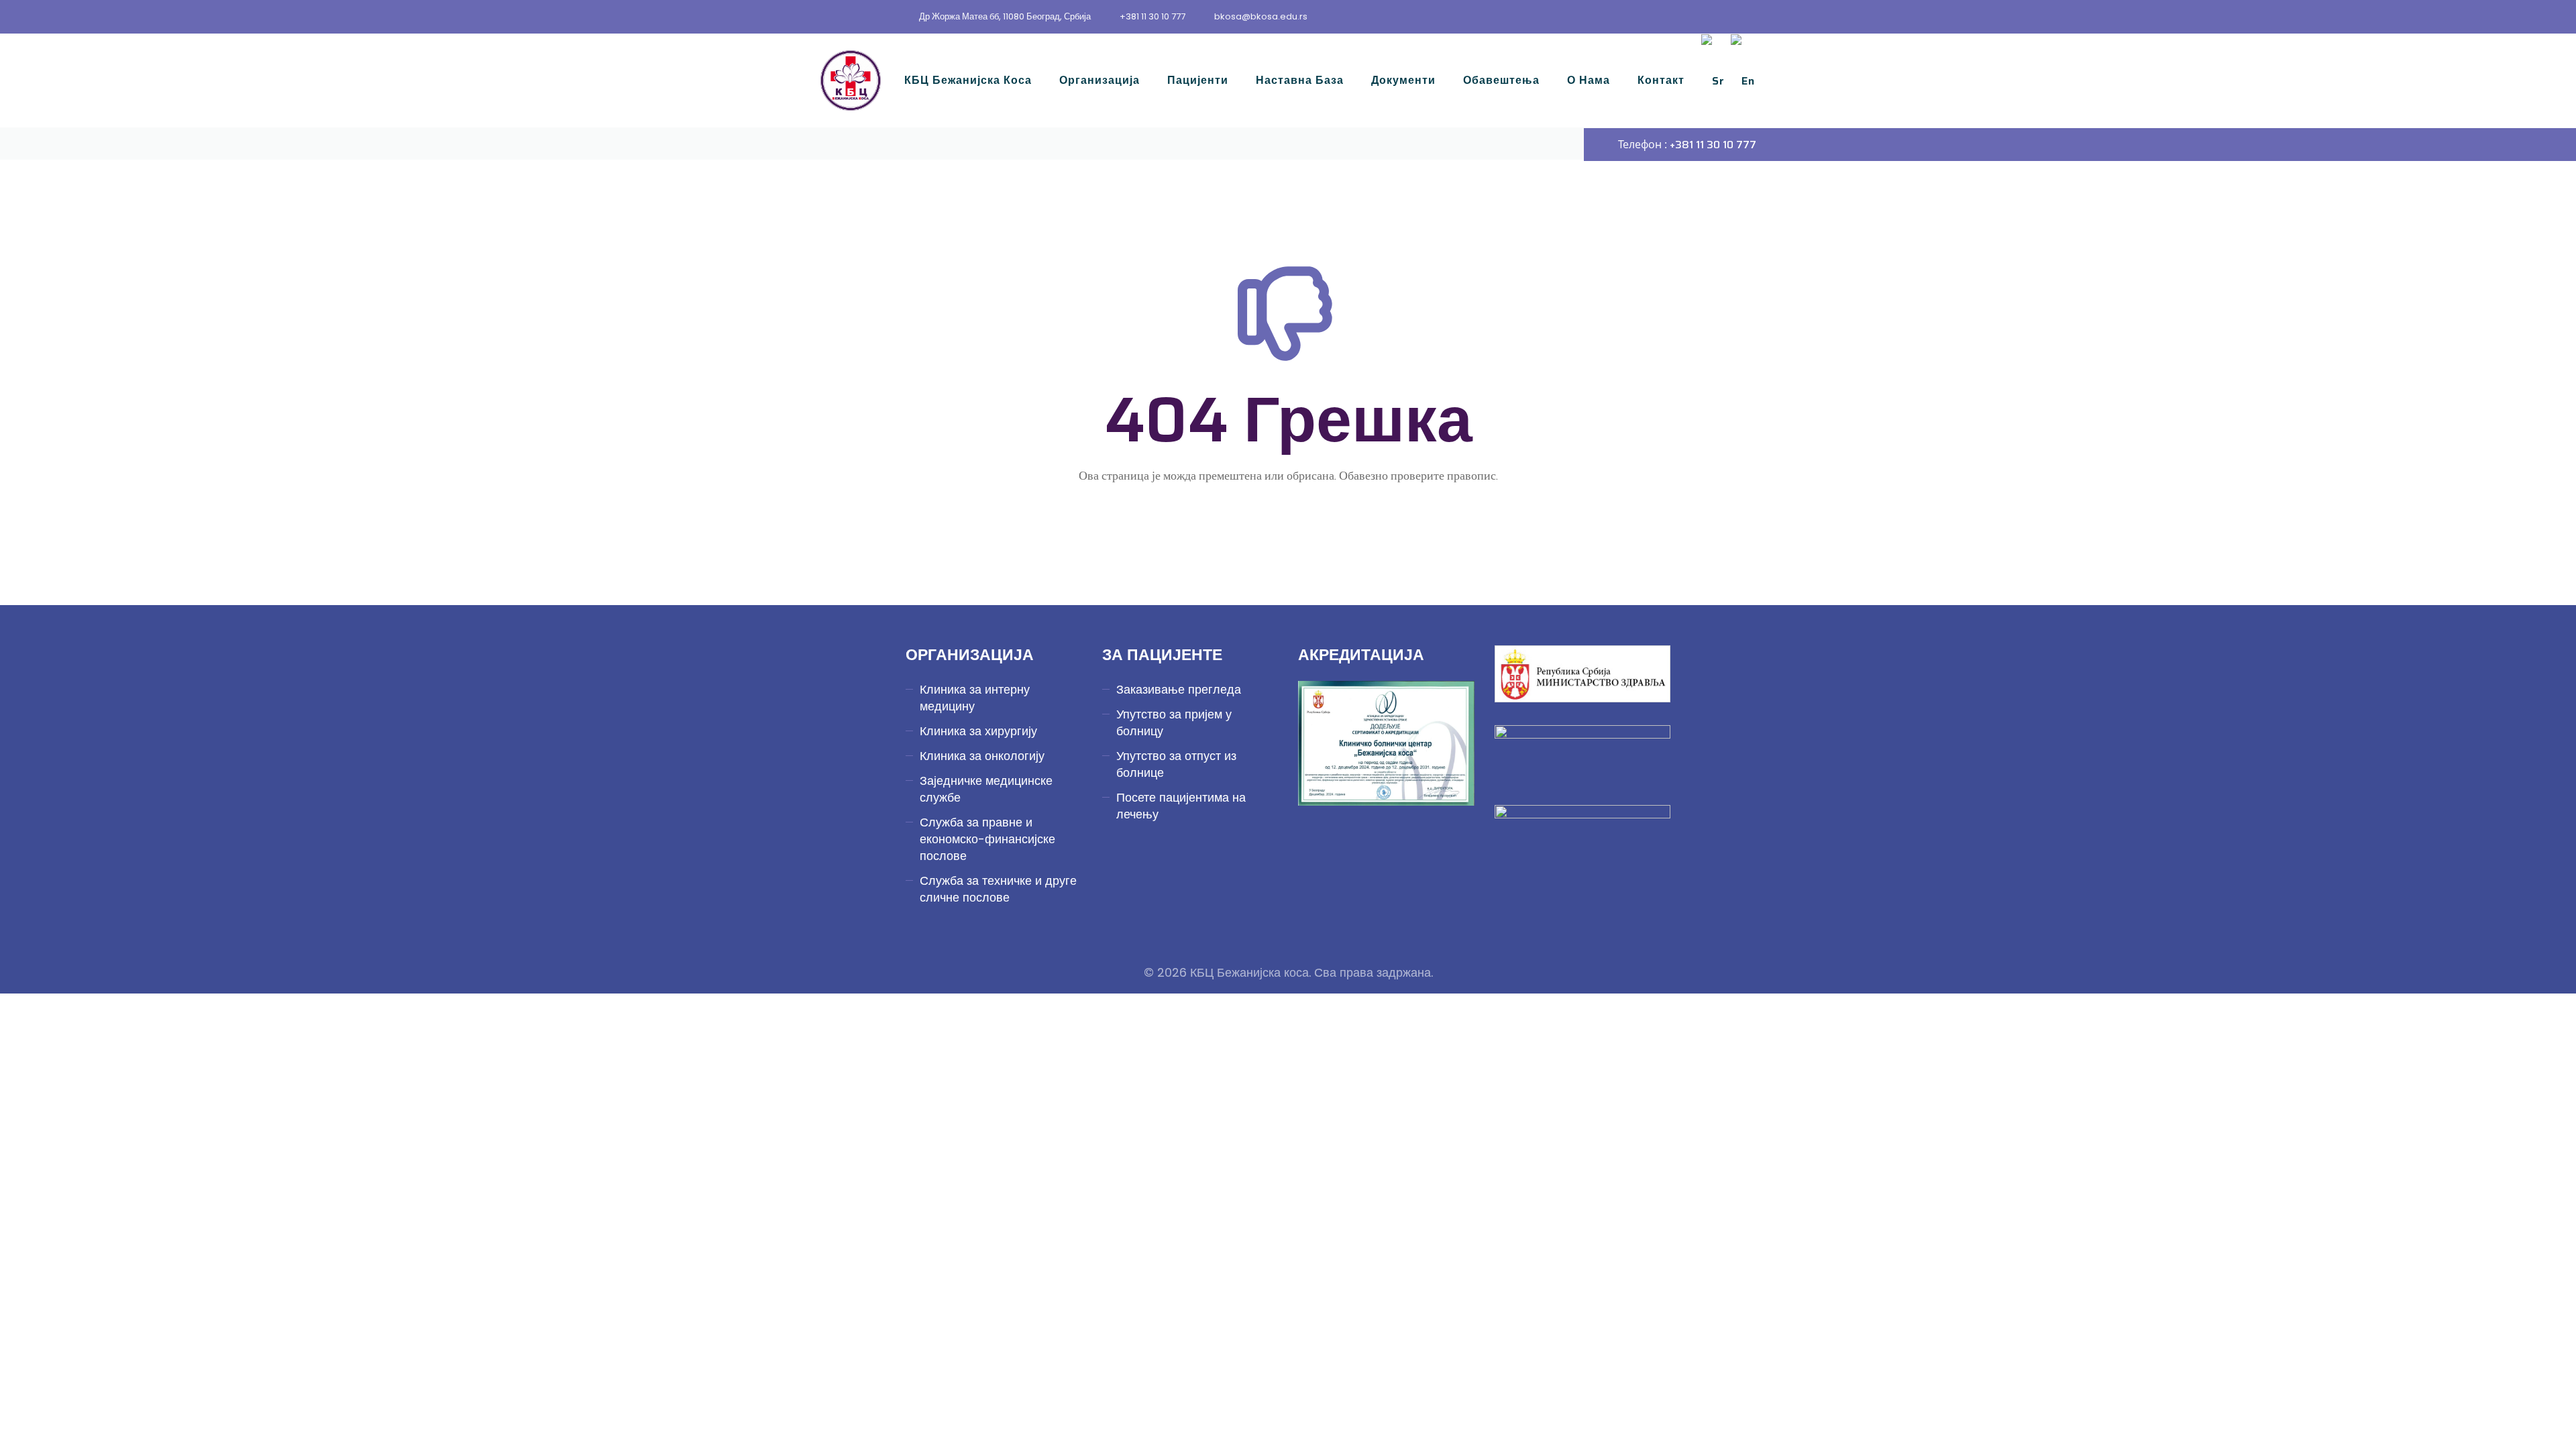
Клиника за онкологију (982, 756)
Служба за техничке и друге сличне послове (998, 889)
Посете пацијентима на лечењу (1181, 806)
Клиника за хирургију (978, 731)
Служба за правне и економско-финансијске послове (987, 839)
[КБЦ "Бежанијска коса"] (851, 80)
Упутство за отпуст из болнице (1176, 764)
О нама (1589, 80)
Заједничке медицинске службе (986, 789)
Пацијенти (1198, 80)
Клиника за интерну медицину (975, 698)
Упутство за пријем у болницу (1174, 722)
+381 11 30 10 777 (1152, 16)
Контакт (1661, 80)
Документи (1403, 80)
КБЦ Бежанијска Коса (968, 80)
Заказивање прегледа (1179, 689)
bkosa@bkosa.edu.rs (1261, 16)
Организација (1099, 80)
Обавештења (1501, 80)
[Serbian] (1713, 80)
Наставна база (1300, 80)
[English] (1743, 80)
